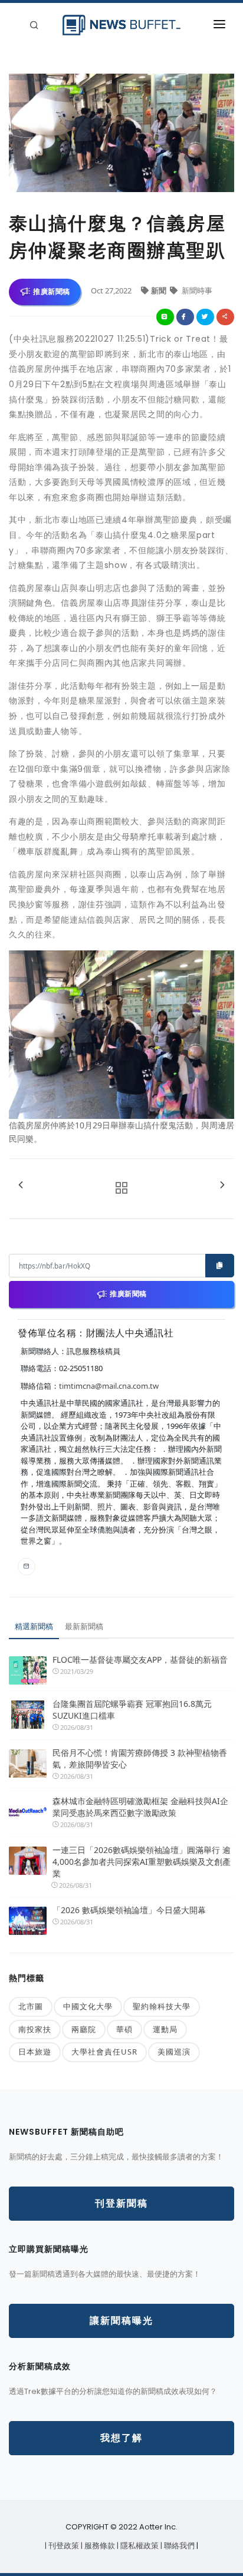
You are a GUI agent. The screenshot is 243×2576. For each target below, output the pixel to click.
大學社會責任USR (104, 2052)
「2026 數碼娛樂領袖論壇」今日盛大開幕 (129, 1910)
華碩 (124, 2029)
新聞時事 (196, 290)
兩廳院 (84, 2029)
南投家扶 (35, 2029)
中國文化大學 (88, 2006)
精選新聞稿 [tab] (34, 1626)
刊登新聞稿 (121, 2203)
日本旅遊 (35, 2052)
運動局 (165, 2029)
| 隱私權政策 (139, 2546)
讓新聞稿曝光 (121, 2321)
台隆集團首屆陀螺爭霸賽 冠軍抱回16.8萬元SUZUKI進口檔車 (132, 1710)
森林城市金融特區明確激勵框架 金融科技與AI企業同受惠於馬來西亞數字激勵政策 (140, 1807)
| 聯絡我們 (178, 2546)
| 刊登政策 (63, 2546)
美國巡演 (174, 2052)
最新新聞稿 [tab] (84, 1626)
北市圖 (31, 2006)
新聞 (160, 290)
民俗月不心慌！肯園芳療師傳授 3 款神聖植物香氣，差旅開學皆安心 (140, 1758)
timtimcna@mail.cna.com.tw (109, 1386)
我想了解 (121, 2438)
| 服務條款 (99, 2546)
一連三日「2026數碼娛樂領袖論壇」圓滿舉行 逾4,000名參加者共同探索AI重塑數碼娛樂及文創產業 (142, 1862)
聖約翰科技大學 (162, 2006)
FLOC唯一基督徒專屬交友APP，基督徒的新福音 (140, 1659)
